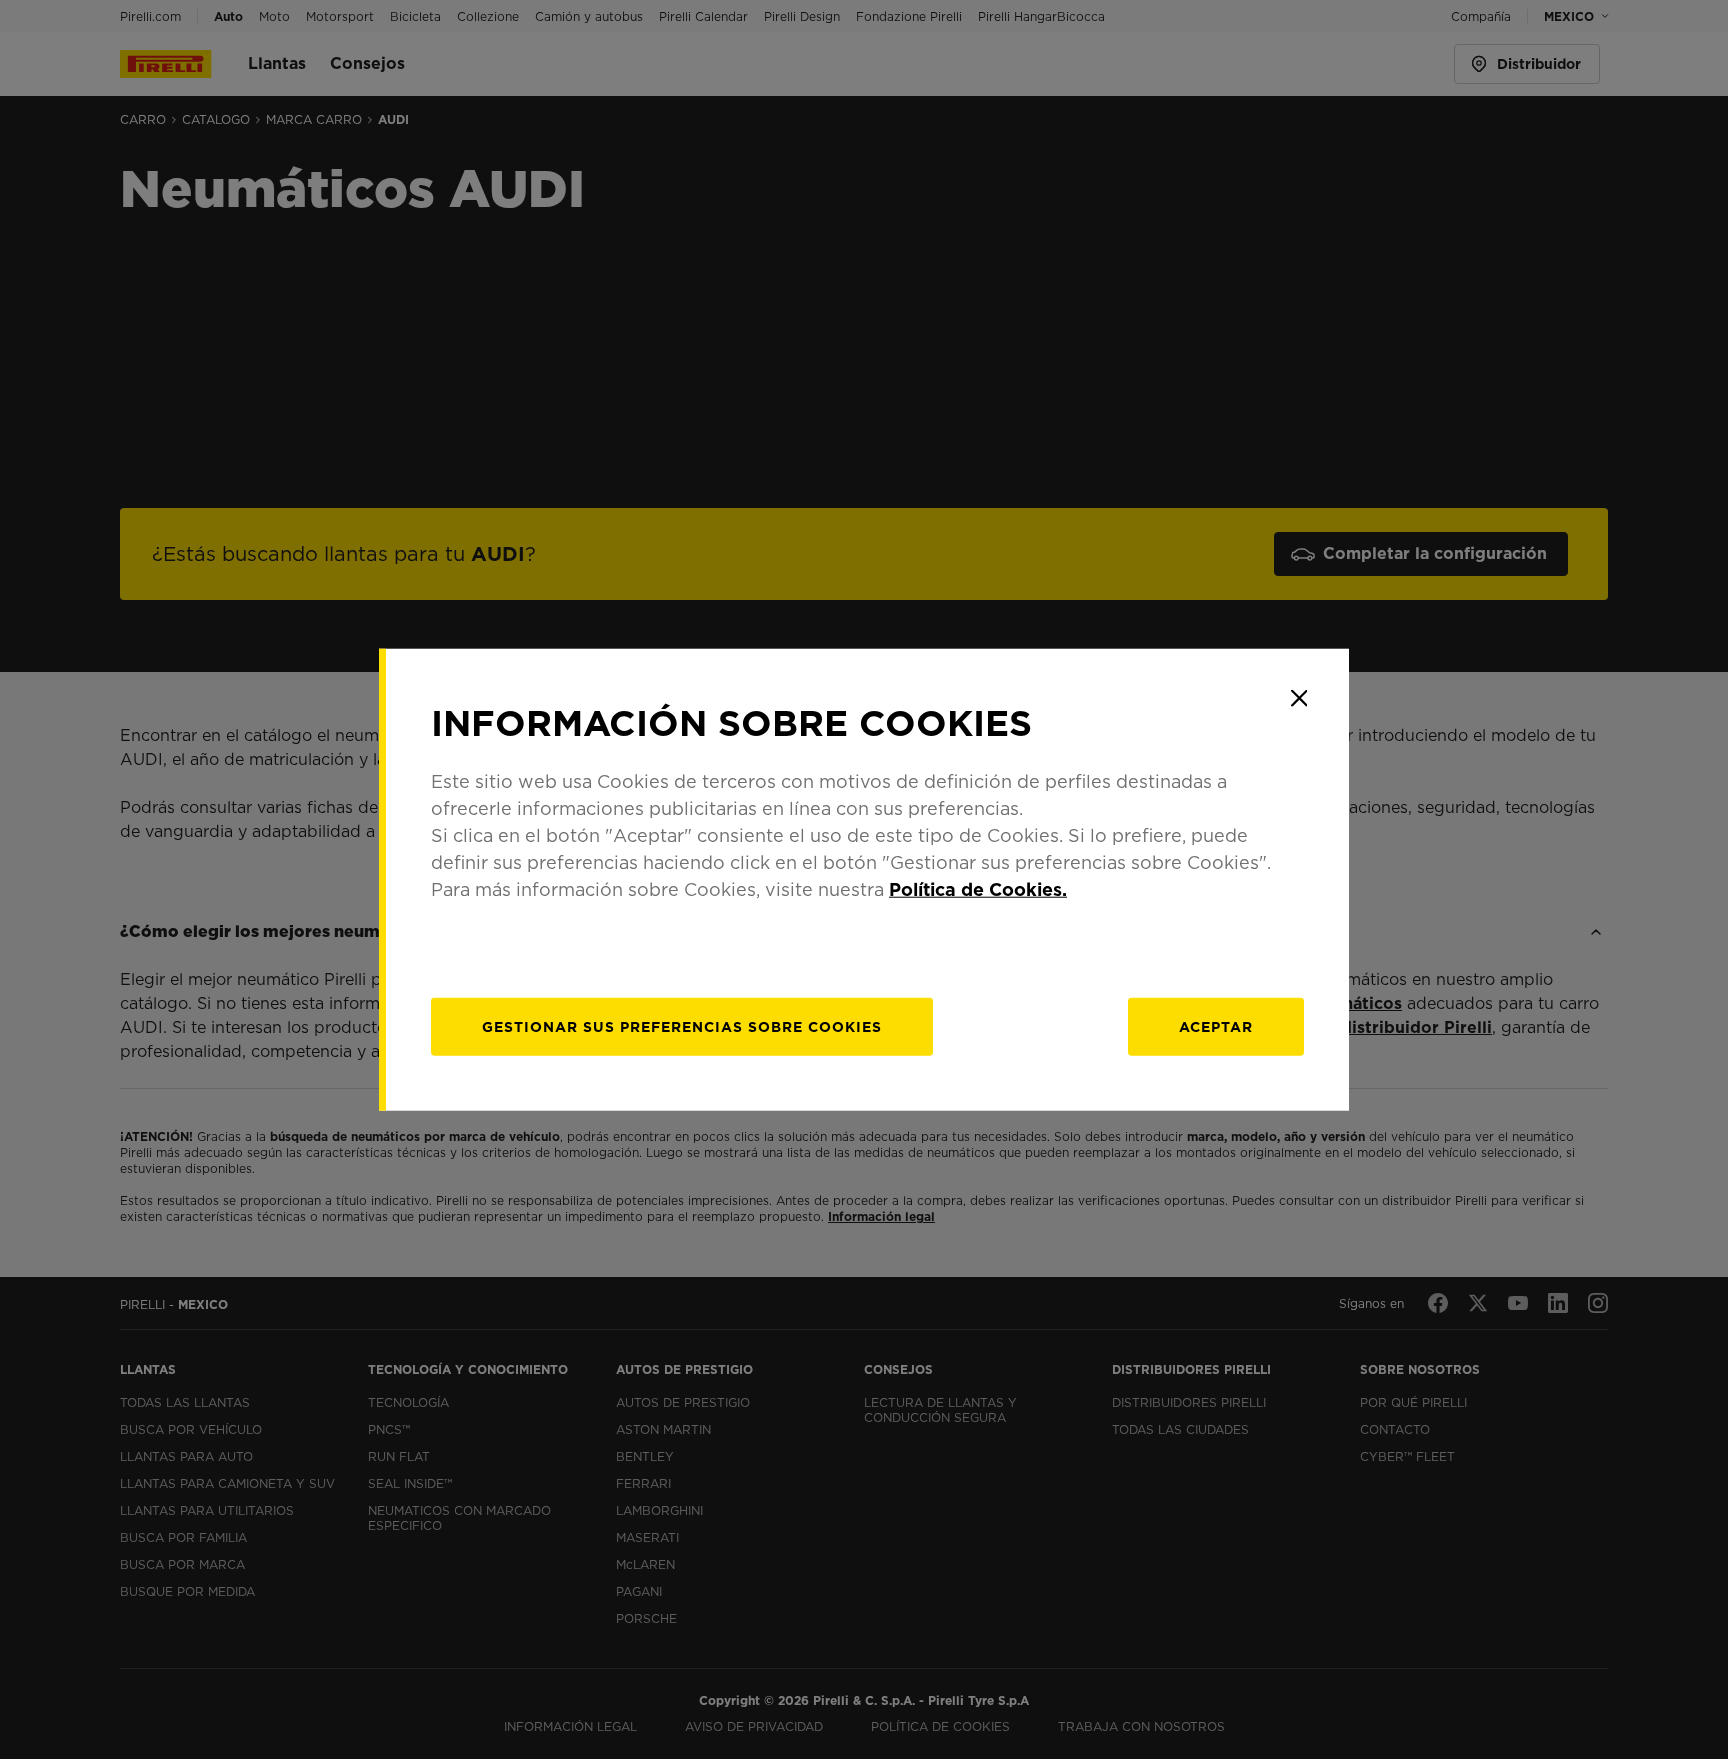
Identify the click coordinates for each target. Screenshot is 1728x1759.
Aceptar (1216, 1027)
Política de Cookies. (978, 889)
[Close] (1299, 698)
